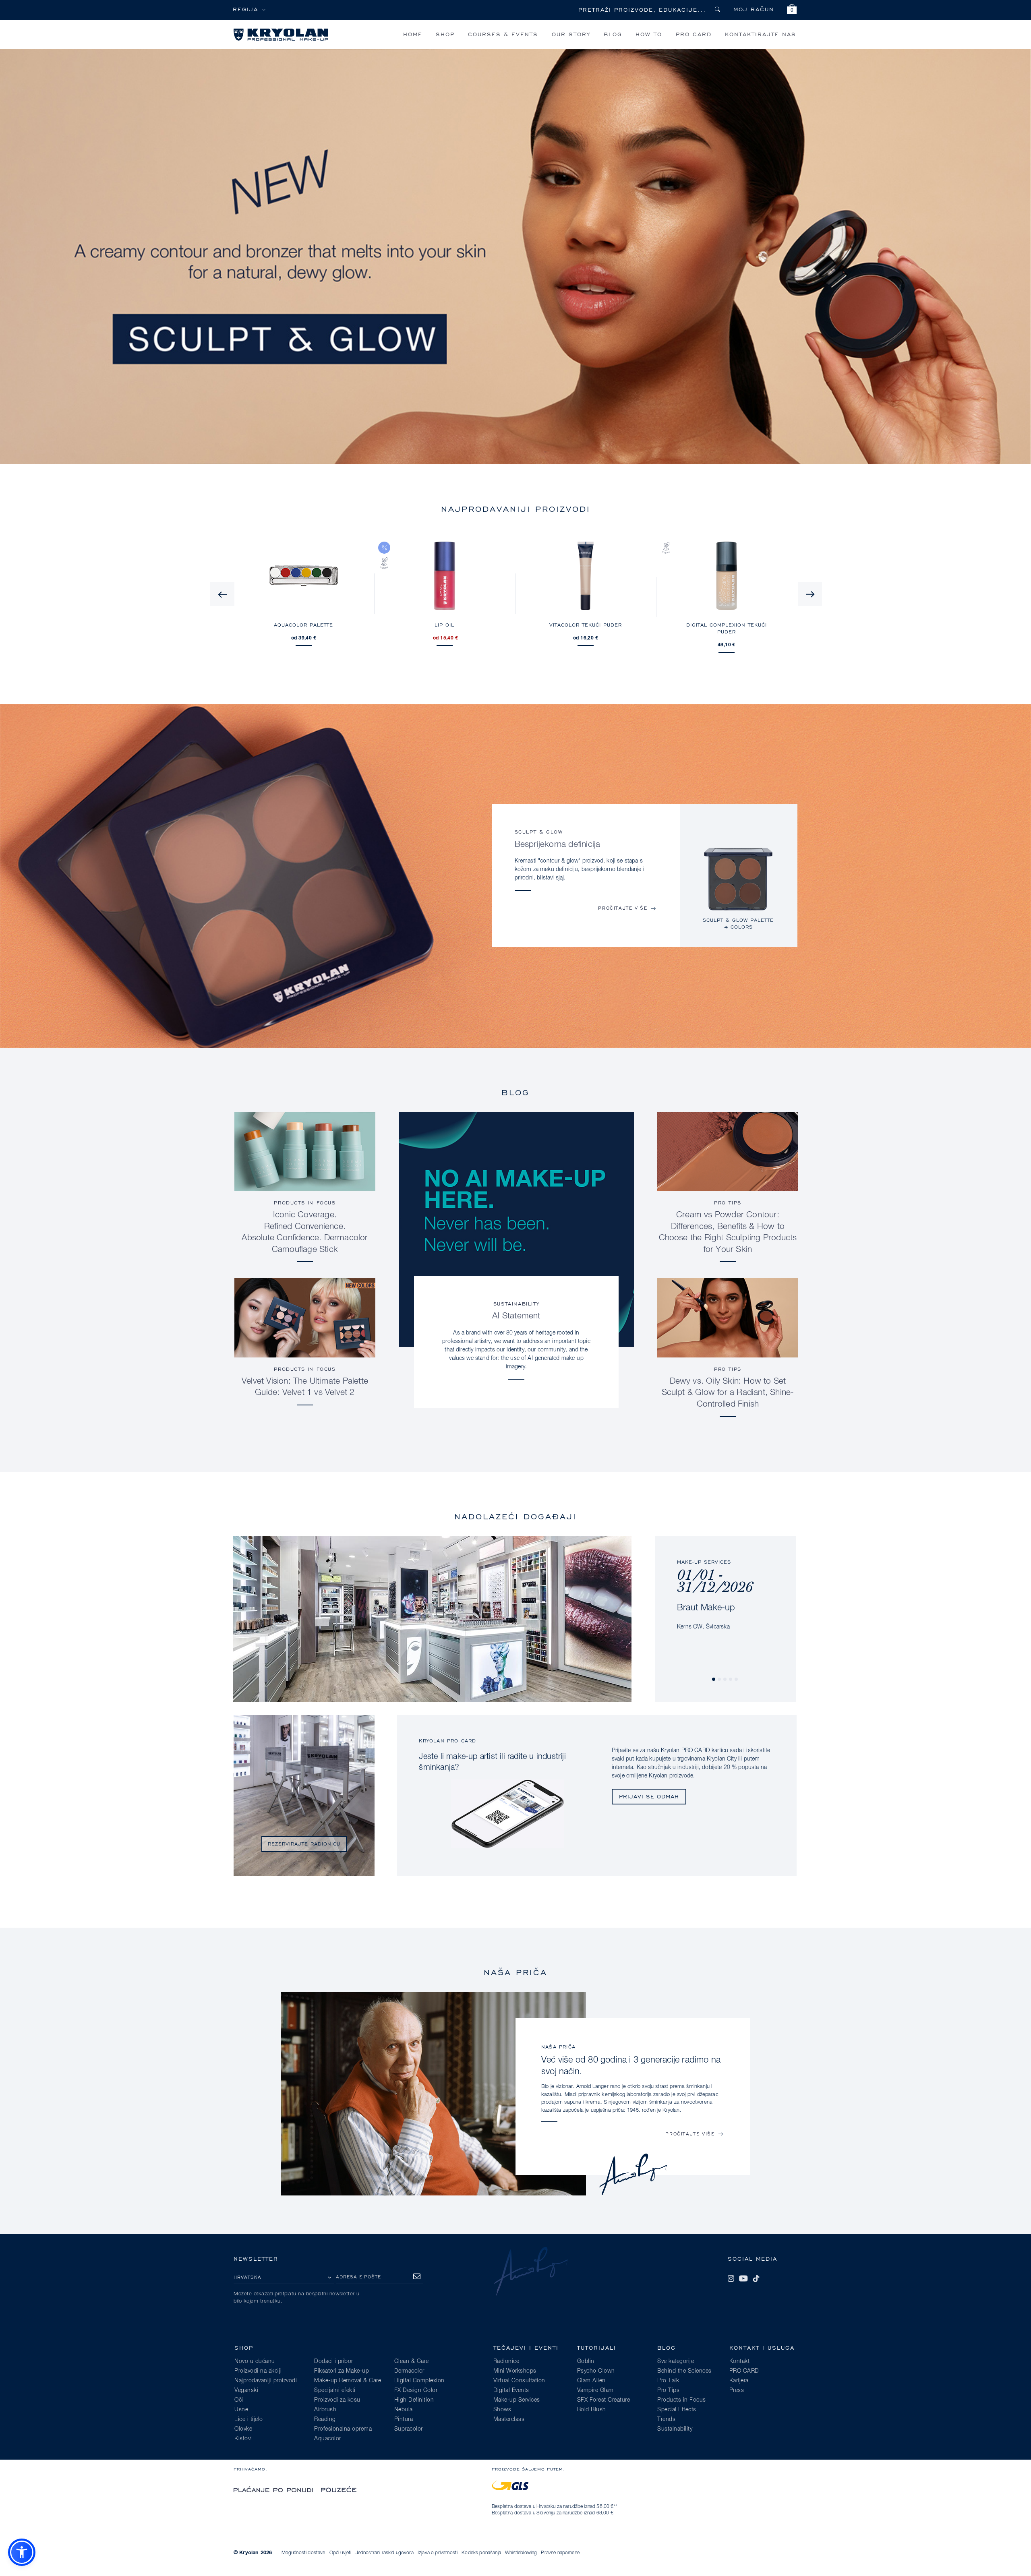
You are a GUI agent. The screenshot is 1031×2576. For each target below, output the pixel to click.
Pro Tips (728, 1203)
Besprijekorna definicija (558, 845)
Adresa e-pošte (358, 2277)
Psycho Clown (596, 2371)
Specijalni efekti (335, 2390)
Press (737, 2390)
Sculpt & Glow (539, 832)
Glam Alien (591, 2381)
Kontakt (740, 2361)
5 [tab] (737, 1680)
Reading (325, 2419)
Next (810, 594)
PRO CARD (694, 34)
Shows (502, 2410)
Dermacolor (409, 2371)
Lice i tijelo (249, 2419)
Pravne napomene (560, 2553)
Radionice (506, 2361)
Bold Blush (592, 2410)
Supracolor (409, 2429)
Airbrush (325, 2410)
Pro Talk (668, 2381)
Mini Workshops (515, 2371)
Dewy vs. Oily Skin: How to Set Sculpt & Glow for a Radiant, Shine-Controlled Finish (728, 1393)
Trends (666, 2419)
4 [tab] (731, 1680)
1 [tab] (714, 1680)
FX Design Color (416, 2390)
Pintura (404, 2419)
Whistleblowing (521, 2553)
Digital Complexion (419, 2381)
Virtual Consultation (519, 2381)
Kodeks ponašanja (481, 2553)
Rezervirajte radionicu (304, 1844)
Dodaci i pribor (334, 2361)
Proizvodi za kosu (337, 2400)
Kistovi (243, 2439)
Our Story (571, 34)
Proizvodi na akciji (258, 2371)
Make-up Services (517, 2400)
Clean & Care (412, 2361)
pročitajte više (623, 908)
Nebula (404, 2410)
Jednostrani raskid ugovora (385, 2553)
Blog (613, 34)
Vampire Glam (595, 2390)
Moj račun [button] (754, 9)
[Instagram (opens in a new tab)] (731, 2278)
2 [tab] (720, 1680)
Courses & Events (503, 34)
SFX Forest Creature (604, 2400)
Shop (445, 34)
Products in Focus (305, 1203)
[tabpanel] (738, 887)
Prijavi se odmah (649, 1796)
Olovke (243, 2429)
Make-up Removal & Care (348, 2381)
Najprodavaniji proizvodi (266, 2381)
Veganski (246, 2390)
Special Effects (677, 2410)
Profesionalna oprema (343, 2429)
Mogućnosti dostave (303, 2553)
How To (649, 34)
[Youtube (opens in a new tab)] (743, 2278)
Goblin (586, 2361)
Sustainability (516, 1304)
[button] (792, 10)
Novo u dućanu (255, 2361)
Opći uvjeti (341, 2553)
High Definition (414, 2400)
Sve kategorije (676, 2361)
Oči (239, 2400)
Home (413, 34)
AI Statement (516, 1316)
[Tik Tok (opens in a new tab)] (756, 2278)
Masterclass (509, 2419)
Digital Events (511, 2390)
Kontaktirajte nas (761, 34)
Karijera (739, 2381)
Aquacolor (328, 2439)
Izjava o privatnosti (438, 2553)
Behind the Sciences (684, 2371)
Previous (222, 594)
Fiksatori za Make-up (342, 2371)
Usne (241, 2410)
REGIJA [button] (245, 9)
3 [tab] (725, 1680)
